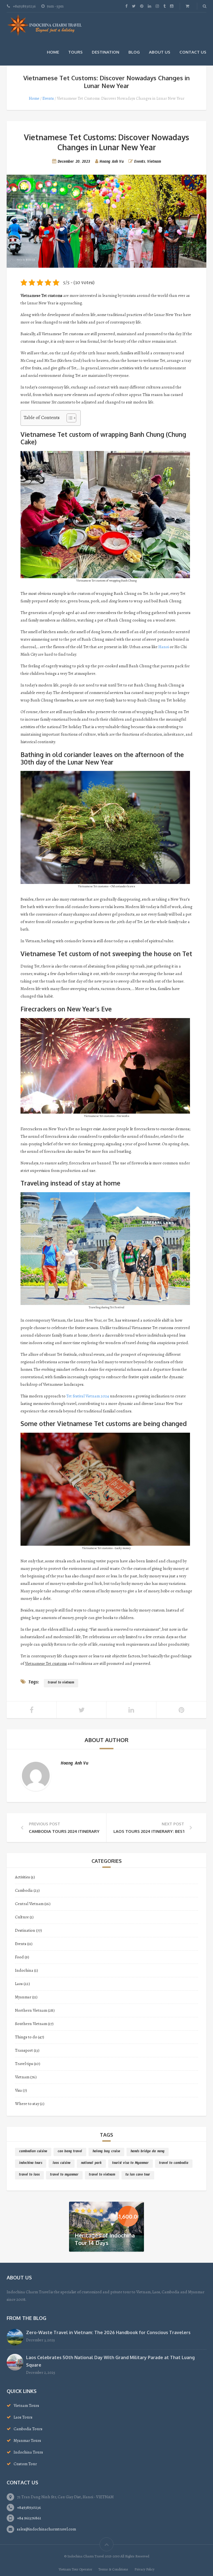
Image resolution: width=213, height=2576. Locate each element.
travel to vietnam (61, 1683)
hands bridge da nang (148, 2152)
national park (91, 2164)
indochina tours (31, 2164)
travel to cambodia (174, 2164)
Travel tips (24, 2064)
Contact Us (193, 52)
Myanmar (23, 1997)
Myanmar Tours (27, 2440)
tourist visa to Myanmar (130, 2164)
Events (48, 98)
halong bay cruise (106, 2152)
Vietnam (154, 162)
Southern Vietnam (31, 2024)
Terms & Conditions (113, 2569)
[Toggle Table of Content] (69, 418)
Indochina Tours (28, 2452)
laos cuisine (62, 2164)
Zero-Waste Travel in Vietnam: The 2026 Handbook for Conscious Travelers (108, 2332)
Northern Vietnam (31, 2010)
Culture (22, 1917)
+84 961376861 (29, 2518)
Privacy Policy (144, 2569)
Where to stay (27, 2104)
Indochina (24, 1970)
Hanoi (164, 647)
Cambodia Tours (28, 2429)
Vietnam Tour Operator (75, 2569)
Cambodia (24, 1890)
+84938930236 (29, 2507)
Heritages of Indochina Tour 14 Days (105, 2239)
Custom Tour (25, 2464)
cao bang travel (70, 2152)
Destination (106, 52)
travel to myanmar (64, 2175)
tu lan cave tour (138, 2175)
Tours (75, 52)
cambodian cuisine (33, 2152)
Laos (19, 1984)
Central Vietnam (29, 1904)
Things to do (26, 2037)
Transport (24, 2050)
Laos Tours (23, 2417)
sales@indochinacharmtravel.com (46, 2529)
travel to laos (29, 2175)
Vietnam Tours (26, 2405)
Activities (22, 1877)
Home (53, 52)
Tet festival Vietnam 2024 (88, 1396)
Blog (134, 52)
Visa (18, 2090)
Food (19, 1957)
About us (160, 52)
